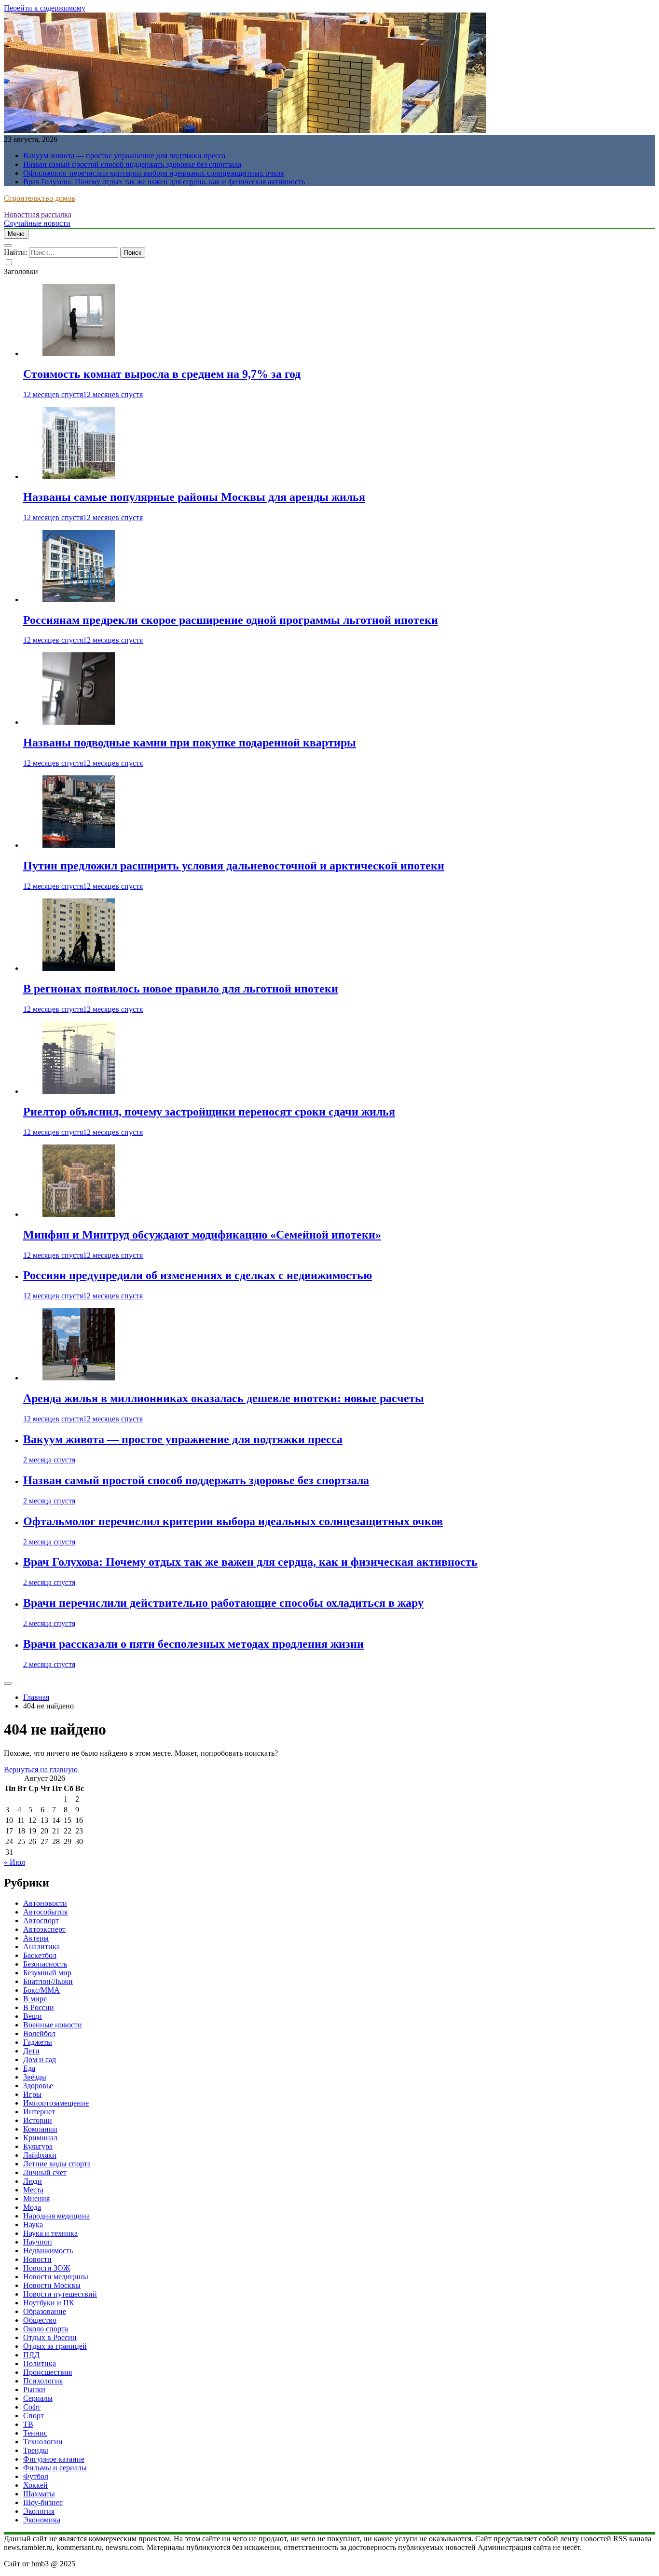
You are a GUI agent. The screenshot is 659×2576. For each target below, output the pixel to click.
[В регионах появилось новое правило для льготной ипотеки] (79, 968)
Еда (29, 2068)
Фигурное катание (54, 2459)
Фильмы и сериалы (55, 2468)
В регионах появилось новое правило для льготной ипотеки (181, 989)
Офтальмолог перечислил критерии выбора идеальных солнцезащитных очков (154, 173)
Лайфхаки (40, 2155)
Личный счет (45, 2172)
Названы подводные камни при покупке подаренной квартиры (190, 743)
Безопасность (45, 1964)
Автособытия (45, 1912)
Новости (37, 2259)
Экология (39, 2511)
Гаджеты (38, 2042)
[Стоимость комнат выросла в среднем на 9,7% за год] (79, 353)
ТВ (28, 2424)
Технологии (43, 2442)
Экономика (42, 2520)
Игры (32, 2094)
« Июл (14, 1862)
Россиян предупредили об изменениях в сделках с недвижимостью (198, 1275)
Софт (32, 2407)
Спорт (34, 2416)
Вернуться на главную (41, 1770)
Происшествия (48, 2372)
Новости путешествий (60, 2294)
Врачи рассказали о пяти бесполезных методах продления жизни (193, 1644)
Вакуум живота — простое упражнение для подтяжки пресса (124, 156)
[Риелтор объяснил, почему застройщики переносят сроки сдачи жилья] (79, 1091)
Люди (33, 2181)
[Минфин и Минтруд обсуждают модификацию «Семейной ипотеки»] (79, 1214)
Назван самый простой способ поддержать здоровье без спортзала (132, 164)
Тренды (36, 2450)
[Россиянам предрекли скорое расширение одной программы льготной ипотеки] (79, 599)
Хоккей (35, 2485)
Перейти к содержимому (45, 8)
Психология (43, 2381)
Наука (33, 2225)
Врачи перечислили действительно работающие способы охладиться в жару (223, 1603)
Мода (32, 2207)
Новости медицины (56, 2277)
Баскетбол (40, 1955)
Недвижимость (48, 2251)
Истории (38, 2120)
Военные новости (53, 2025)
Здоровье (38, 2086)
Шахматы (39, 2494)
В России (39, 2007)
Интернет (39, 2112)
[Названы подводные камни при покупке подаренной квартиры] (79, 722)
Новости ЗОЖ (47, 2268)
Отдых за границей (55, 2346)
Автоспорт (41, 1921)
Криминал (40, 2138)
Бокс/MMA (41, 1990)
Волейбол (39, 2033)
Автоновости (45, 1903)
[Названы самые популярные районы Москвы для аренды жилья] (79, 476)
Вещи (33, 2016)
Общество (40, 2320)
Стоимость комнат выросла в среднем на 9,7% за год (162, 374)
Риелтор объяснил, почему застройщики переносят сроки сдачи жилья (209, 1112)
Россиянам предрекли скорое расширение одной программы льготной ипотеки (231, 620)
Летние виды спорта (57, 2164)
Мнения (36, 2198)
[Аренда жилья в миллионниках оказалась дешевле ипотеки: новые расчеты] (79, 1378)
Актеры (36, 1938)
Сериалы (38, 2398)
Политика (40, 2363)
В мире (35, 1999)
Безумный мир (47, 1973)
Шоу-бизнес (43, 2502)
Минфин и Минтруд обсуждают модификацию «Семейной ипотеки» (202, 1235)
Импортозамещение (56, 2103)
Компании (40, 2129)
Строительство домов (40, 198)
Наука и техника (50, 2233)
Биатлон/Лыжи (48, 1981)
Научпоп (38, 2242)
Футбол (36, 2476)
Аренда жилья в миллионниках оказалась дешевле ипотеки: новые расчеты (224, 1398)
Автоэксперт (44, 1929)
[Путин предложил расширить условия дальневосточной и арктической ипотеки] (79, 845)
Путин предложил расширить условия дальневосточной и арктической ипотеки (234, 866)
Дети (31, 2051)
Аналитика (41, 1947)
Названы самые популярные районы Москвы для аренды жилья (194, 497)
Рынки (34, 2390)
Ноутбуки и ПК (49, 2303)
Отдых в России (50, 2337)
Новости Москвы (52, 2285)
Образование (45, 2311)
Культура (38, 2146)
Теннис (35, 2433)
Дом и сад (40, 2059)
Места (33, 2190)
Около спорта (46, 2329)
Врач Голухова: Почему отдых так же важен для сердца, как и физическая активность (164, 182)
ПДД (31, 2355)
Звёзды (35, 2077)
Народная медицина (56, 2216)
